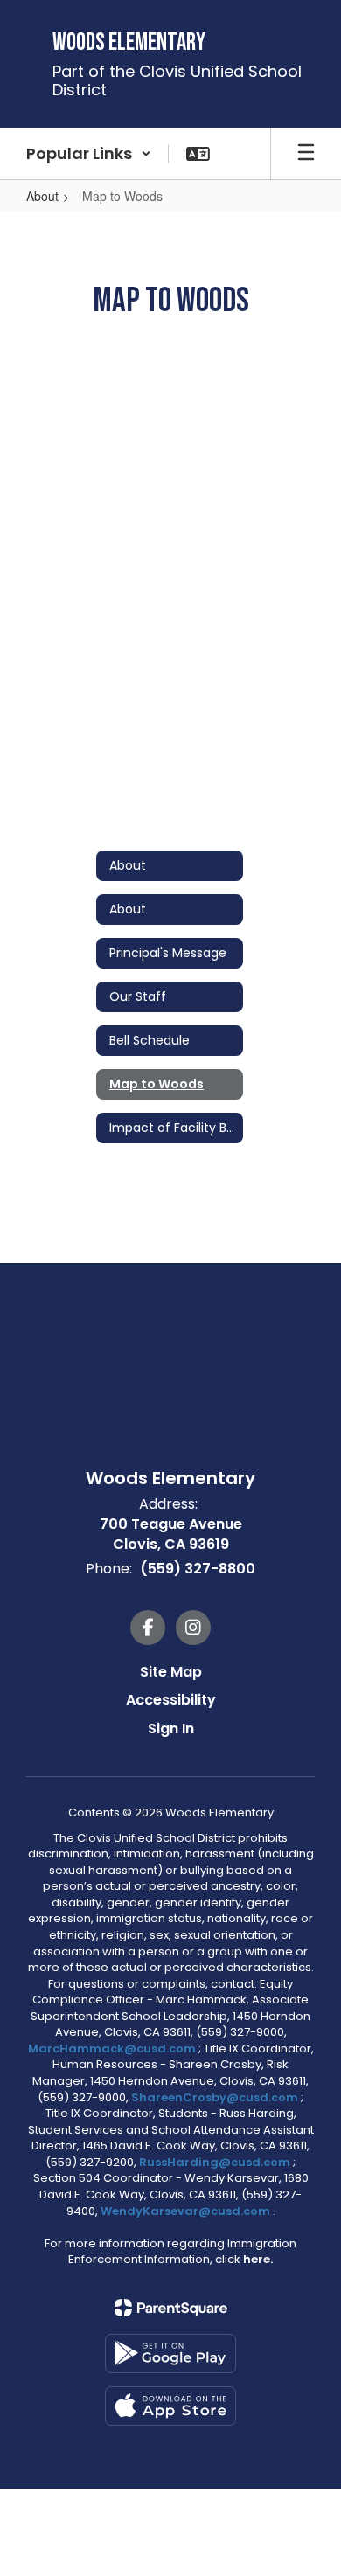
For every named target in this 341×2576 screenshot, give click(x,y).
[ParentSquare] (171, 2308)
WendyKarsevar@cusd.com (187, 2211)
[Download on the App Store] (170, 2406)
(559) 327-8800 (198, 1569)
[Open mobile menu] (306, 154)
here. (258, 2259)
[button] (89, 154)
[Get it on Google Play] (170, 2354)
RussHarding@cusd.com (215, 2162)
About (42, 196)
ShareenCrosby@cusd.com (215, 2097)
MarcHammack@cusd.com (112, 2048)
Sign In (171, 1729)
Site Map (171, 1672)
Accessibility (171, 1700)
